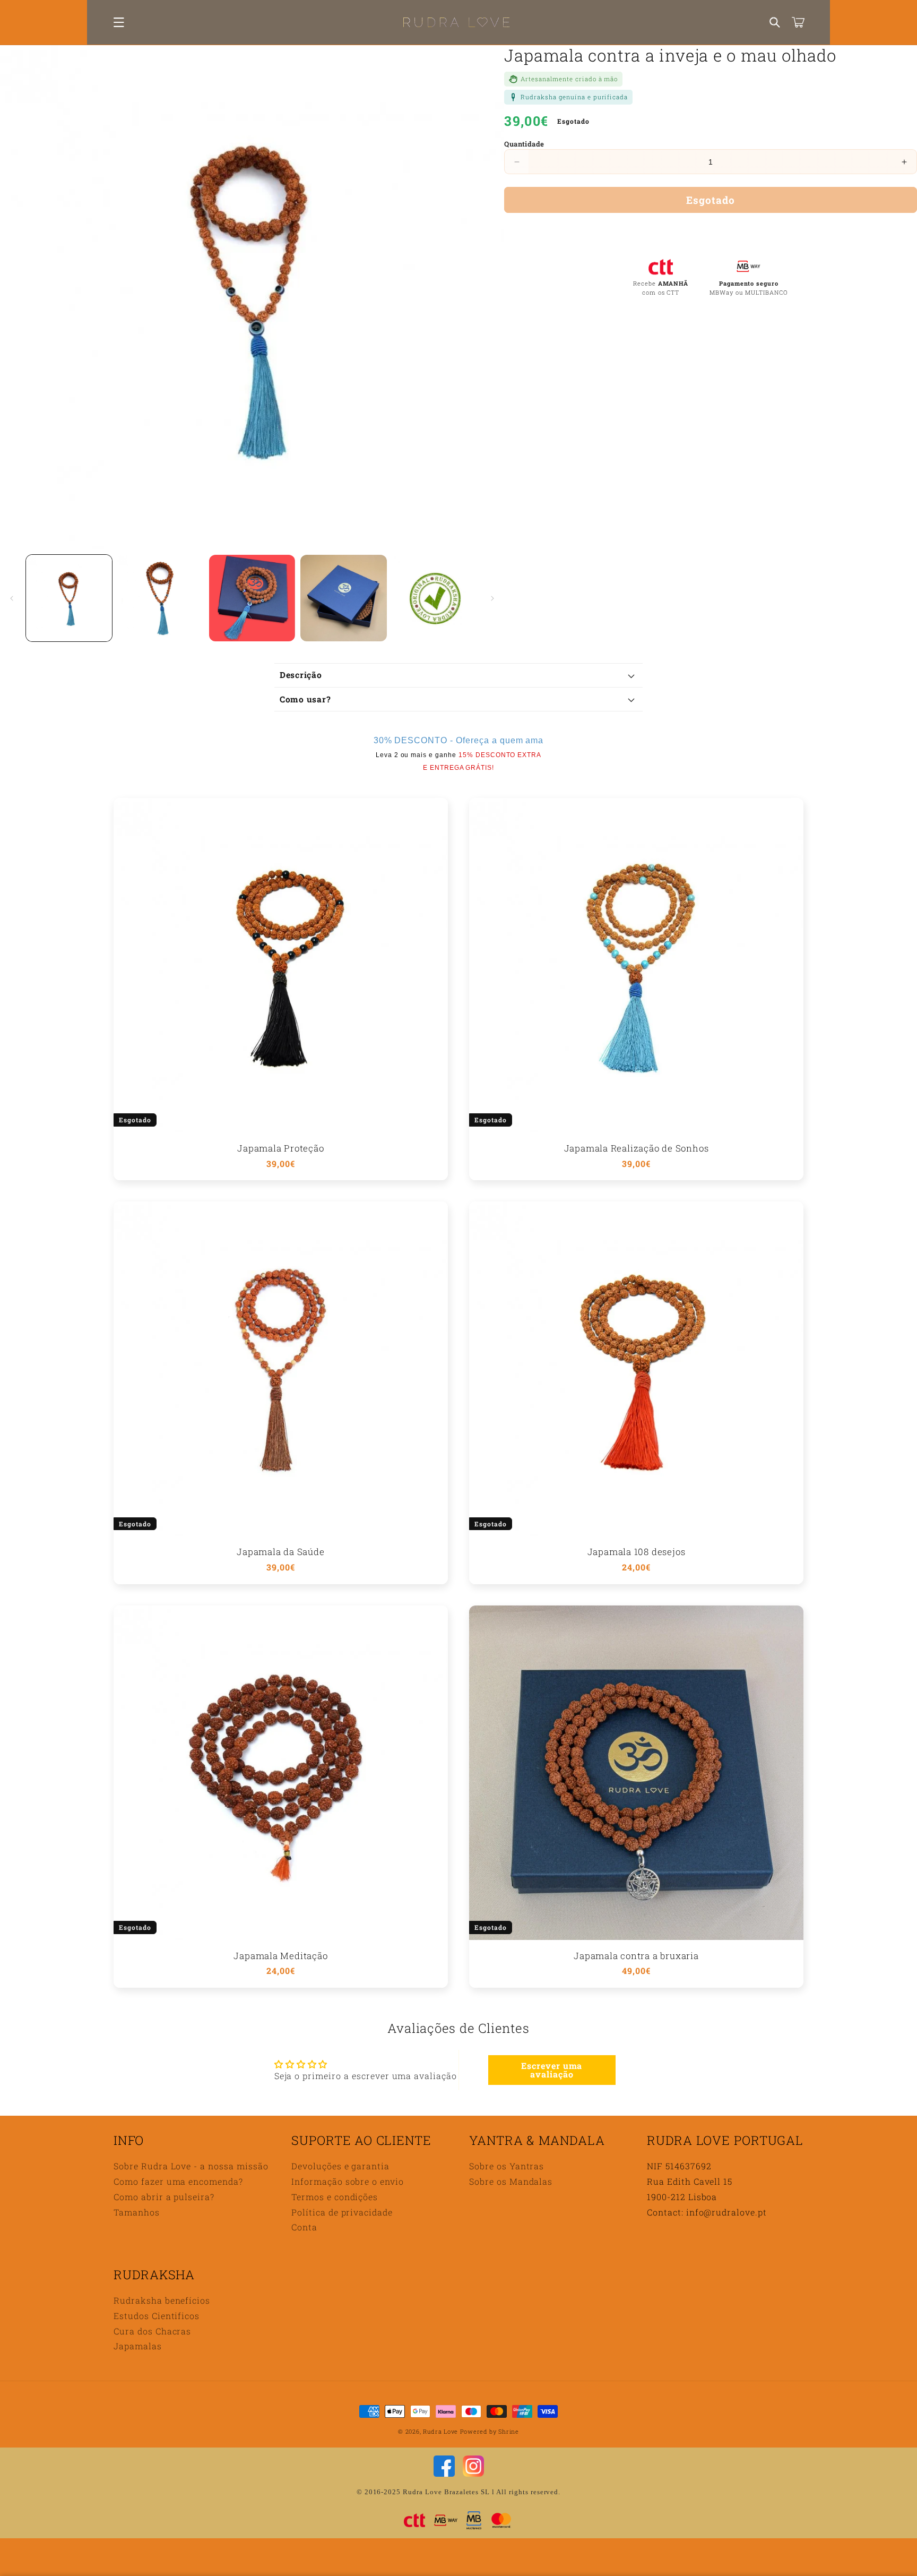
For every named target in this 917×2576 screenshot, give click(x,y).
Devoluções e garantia (340, 2166)
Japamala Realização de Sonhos (637, 1149)
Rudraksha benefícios (162, 2300)
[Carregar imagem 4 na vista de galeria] (343, 598)
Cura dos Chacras (152, 2331)
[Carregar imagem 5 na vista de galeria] (435, 598)
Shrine (508, 2431)
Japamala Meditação (280, 1956)
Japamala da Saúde (280, 1552)
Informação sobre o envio (348, 2181)
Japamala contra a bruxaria (636, 1956)
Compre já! (711, 231)
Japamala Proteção (280, 1149)
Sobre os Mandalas (511, 2181)
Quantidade (524, 144)
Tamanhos (137, 2212)
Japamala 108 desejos (637, 1552)
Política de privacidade (342, 2212)
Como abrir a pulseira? (164, 2197)
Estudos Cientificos (157, 2316)
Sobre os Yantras (507, 2166)
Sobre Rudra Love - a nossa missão (191, 2166)
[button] (119, 22)
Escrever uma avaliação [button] (552, 2070)
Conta (304, 2227)
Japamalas (138, 2346)
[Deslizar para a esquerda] (12, 598)
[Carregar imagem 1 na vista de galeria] (69, 598)
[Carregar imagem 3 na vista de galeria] (252, 598)
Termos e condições (335, 2197)
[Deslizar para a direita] (492, 598)
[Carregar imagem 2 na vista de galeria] (160, 598)
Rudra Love (440, 2431)
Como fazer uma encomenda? (178, 2181)
